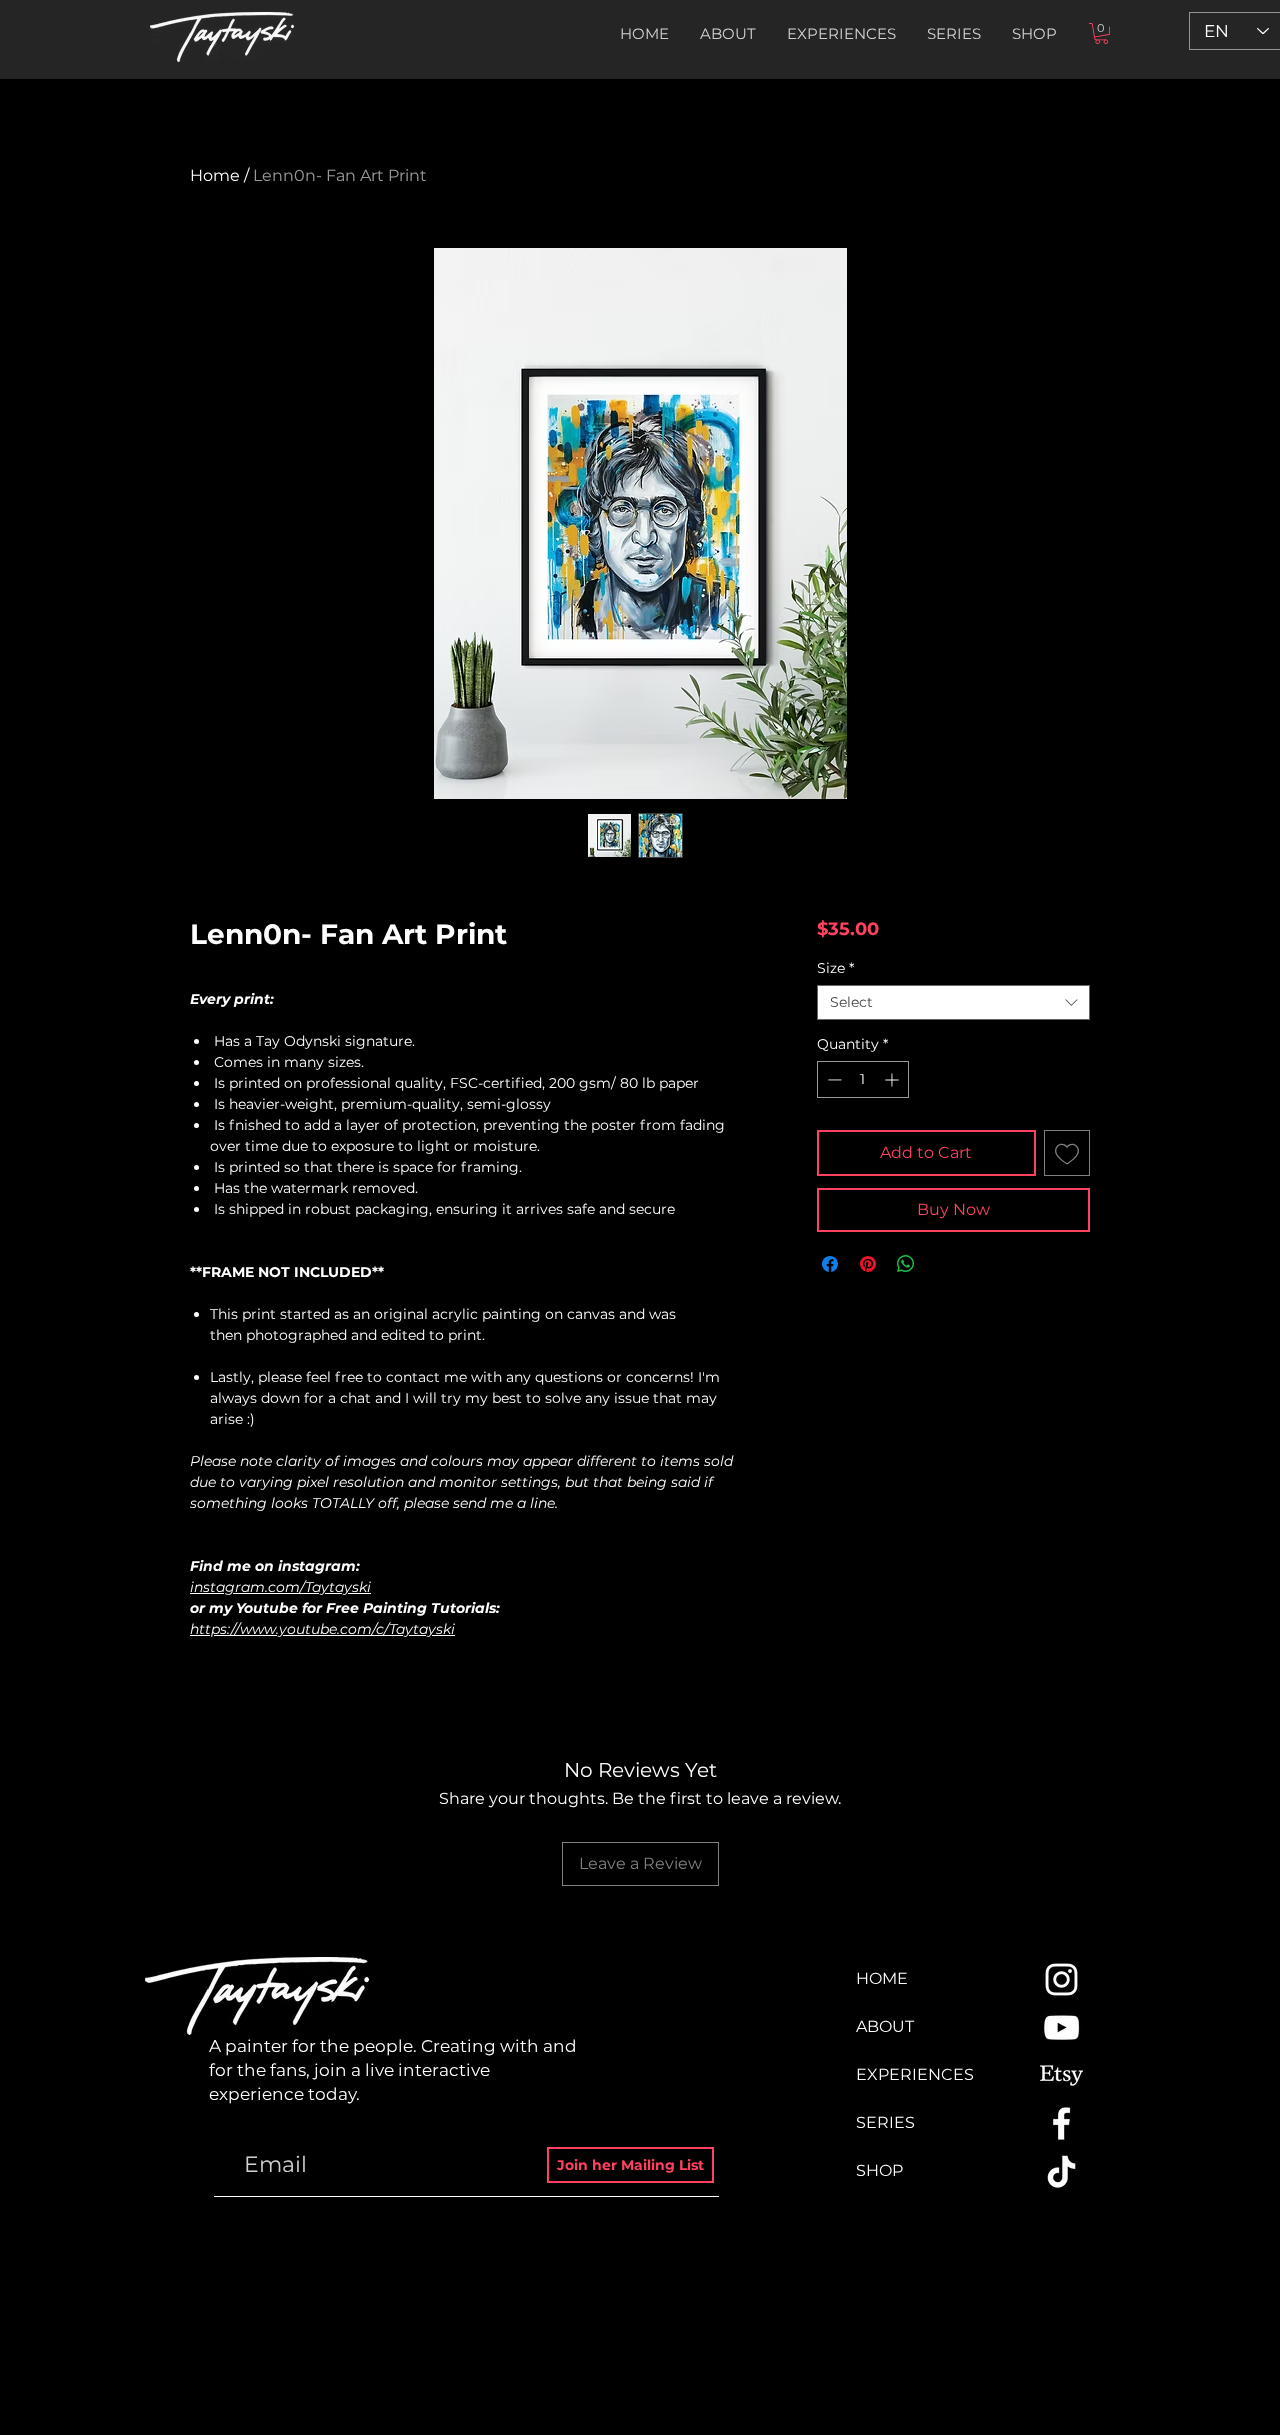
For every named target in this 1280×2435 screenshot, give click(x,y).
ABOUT (885, 2026)
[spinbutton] (863, 1079)
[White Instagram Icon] (1061, 1979)
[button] (953, 33)
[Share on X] (944, 1264)
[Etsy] (1061, 2075)
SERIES (885, 2122)
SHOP (879, 2170)
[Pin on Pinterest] (868, 1264)
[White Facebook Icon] (1061, 2123)
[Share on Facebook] (830, 1264)
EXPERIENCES (915, 2074)
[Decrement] (832, 1079)
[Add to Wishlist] (1067, 1153)
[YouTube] (1061, 2027)
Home (215, 175)
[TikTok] (1061, 2171)
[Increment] (893, 1079)
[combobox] (953, 1002)
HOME (882, 1978)
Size (835, 968)
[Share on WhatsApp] (906, 1264)
